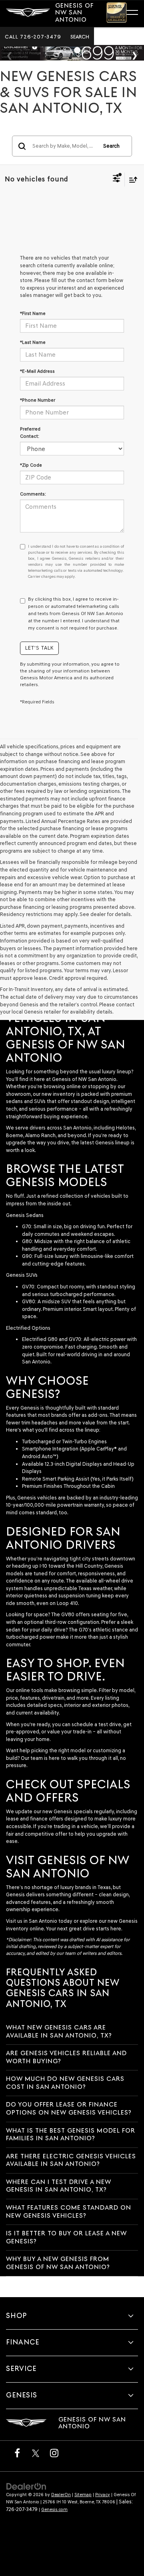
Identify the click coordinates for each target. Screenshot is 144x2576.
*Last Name (33, 342)
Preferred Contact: (30, 433)
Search (111, 146)
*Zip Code (31, 465)
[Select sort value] (131, 180)
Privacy (103, 2495)
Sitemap (83, 2495)
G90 (27, 1256)
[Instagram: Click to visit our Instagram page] (54, 2453)
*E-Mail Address (37, 371)
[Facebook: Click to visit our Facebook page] (17, 2453)
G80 (27, 1241)
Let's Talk (39, 648)
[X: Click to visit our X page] (36, 2453)
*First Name (33, 313)
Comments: (33, 494)
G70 (27, 1226)
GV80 (29, 1301)
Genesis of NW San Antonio (84, 1079)
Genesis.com (54, 2510)
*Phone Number (38, 400)
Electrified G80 (40, 1339)
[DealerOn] (26, 2486)
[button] (33, 37)
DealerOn (61, 2495)
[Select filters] (117, 179)
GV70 (28, 1287)
